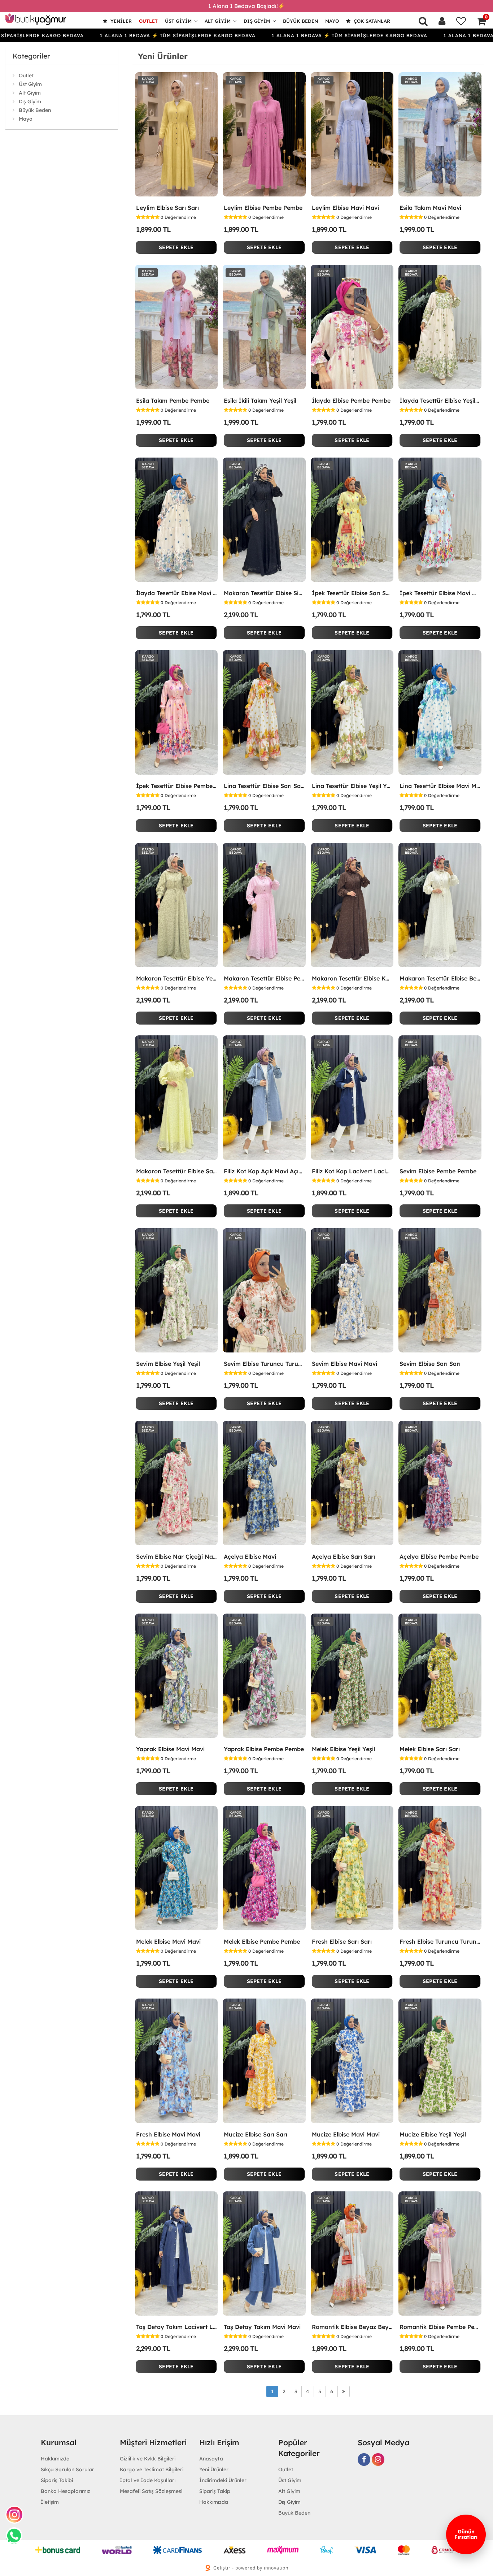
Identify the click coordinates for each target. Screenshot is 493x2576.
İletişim (50, 2502)
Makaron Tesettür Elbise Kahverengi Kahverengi (352, 978)
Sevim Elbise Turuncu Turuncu (264, 1364)
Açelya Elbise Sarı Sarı (343, 1557)
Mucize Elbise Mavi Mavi (346, 2134)
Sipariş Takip (215, 2491)
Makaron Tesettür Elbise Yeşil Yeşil (176, 978)
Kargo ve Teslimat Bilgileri (152, 2469)
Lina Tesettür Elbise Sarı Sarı (264, 786)
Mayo (332, 21)
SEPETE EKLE (176, 247)
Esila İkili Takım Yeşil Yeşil (260, 401)
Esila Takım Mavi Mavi (430, 208)
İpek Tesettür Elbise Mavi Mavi (440, 593)
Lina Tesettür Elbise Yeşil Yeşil (352, 786)
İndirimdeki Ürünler (223, 2480)
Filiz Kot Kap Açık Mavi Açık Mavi (264, 1171)
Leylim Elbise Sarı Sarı (167, 208)
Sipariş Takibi (57, 2480)
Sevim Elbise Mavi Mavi (344, 1364)
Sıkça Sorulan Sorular (67, 2469)
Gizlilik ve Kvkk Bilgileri (148, 2459)
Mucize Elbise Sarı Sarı (256, 2134)
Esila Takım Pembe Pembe (173, 401)
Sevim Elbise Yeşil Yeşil (168, 1364)
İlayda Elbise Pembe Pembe (351, 401)
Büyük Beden (300, 21)
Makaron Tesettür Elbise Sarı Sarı (176, 1171)
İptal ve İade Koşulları (148, 2480)
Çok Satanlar (371, 21)
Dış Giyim (257, 21)
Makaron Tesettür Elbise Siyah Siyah (264, 593)
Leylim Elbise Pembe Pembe (263, 208)
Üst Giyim (178, 21)
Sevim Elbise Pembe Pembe (438, 1171)
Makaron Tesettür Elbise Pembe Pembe (264, 978)
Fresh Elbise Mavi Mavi (168, 2134)
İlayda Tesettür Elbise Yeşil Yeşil (440, 401)
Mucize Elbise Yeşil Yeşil (433, 2134)
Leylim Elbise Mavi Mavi (345, 208)
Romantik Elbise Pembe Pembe (440, 2327)
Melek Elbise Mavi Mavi (168, 1941)
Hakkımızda (55, 2459)
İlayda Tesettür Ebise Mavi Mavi (176, 593)
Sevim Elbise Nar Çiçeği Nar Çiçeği (176, 1557)
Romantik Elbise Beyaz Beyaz (352, 2327)
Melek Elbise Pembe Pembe (262, 1941)
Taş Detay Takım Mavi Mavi (262, 2327)
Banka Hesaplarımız (66, 2491)
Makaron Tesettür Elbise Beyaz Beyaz (440, 978)
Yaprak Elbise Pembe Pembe (264, 1749)
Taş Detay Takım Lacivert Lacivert (176, 2327)
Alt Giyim (218, 21)
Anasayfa (211, 2459)
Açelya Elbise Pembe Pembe (439, 1557)
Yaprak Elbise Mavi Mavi (170, 1749)
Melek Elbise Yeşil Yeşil (343, 1749)
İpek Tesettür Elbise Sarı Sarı (352, 593)
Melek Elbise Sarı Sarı (430, 1749)
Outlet (148, 21)
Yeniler (120, 21)
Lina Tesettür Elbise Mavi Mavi (440, 786)
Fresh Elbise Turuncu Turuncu (440, 1941)
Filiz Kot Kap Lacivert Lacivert (352, 1171)
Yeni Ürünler (214, 2469)
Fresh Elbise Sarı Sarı (342, 1941)
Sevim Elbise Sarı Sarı (430, 1364)
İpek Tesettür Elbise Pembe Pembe (176, 786)
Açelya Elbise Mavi (250, 1557)
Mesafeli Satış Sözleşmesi (151, 2491)
